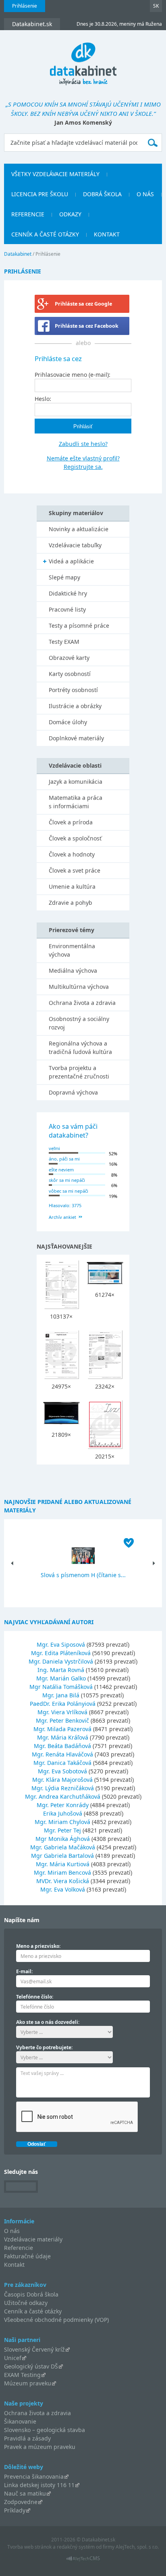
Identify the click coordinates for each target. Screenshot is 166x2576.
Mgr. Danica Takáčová (62, 1763)
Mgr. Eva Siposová (61, 1644)
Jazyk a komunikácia (76, 782)
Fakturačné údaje (27, 2256)
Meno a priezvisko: (38, 1946)
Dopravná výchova (73, 1092)
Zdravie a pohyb (71, 903)
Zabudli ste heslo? (83, 444)
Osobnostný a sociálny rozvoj (79, 1023)
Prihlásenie (25, 6)
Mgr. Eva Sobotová (62, 1771)
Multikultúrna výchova (79, 987)
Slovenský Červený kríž (34, 2349)
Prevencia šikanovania (34, 2476)
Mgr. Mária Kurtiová (63, 1864)
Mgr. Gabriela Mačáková (63, 1847)
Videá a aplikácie (71, 561)
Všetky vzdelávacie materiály (55, 174)
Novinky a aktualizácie (79, 529)
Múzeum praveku (28, 2383)
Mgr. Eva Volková (63, 1889)
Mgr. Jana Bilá (61, 1695)
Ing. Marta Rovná (61, 1670)
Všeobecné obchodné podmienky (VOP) (56, 2320)
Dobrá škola (102, 194)
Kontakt (107, 234)
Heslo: (43, 399)
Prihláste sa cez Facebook (87, 326)
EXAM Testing (22, 2375)
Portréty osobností (73, 690)
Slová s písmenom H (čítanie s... (83, 1575)
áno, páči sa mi (64, 1159)
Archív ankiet (62, 1217)
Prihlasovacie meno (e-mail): (73, 375)
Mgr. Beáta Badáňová (62, 1746)
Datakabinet (18, 254)
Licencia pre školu (40, 194)
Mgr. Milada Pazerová (62, 1729)
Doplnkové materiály (76, 738)
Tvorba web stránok (29, 2547)
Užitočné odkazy (26, 2303)
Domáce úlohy (68, 722)
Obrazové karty (69, 658)
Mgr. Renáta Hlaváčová (62, 1754)
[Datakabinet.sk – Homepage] (83, 59)
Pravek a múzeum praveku (40, 2447)
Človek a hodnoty (72, 854)
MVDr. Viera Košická (63, 1881)
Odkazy (70, 214)
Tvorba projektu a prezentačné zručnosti (79, 1072)
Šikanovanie (20, 2421)
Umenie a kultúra (72, 886)
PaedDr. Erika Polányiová (63, 1704)
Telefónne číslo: (35, 1997)
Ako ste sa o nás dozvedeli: (48, 2022)
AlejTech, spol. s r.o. (137, 2547)
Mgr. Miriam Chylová (62, 1822)
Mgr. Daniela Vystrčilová (61, 1661)
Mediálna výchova (73, 971)
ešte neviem (61, 1170)
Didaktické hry (68, 593)
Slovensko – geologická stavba (45, 2430)
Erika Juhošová (63, 1813)
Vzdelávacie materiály (33, 2239)
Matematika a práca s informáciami (76, 802)
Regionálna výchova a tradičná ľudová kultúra (80, 1048)
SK (156, 6)
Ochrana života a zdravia (82, 1003)
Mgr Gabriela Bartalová (62, 1856)
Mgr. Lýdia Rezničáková (63, 1788)
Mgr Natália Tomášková (61, 1687)
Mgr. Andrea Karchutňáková (63, 1796)
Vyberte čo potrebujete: (44, 2047)
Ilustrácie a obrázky (75, 706)
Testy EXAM (64, 642)
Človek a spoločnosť (75, 838)
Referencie (28, 214)
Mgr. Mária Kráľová (63, 1737)
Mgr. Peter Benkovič (62, 1720)
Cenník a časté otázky (45, 234)
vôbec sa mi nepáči (68, 1191)
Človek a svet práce (75, 870)
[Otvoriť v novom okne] (83, 2561)
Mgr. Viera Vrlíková (62, 1712)
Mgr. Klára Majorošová (62, 1780)
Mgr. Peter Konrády (63, 1805)
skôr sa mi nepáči (67, 1180)
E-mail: (24, 1971)
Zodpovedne (21, 2502)
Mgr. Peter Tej (62, 1830)
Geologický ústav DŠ (31, 2366)
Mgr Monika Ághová (63, 1839)
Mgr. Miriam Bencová (62, 1872)
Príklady (15, 2510)
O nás (145, 194)
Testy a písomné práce (79, 626)
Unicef (13, 2358)
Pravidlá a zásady (27, 2438)
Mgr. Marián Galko (61, 1678)
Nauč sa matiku (25, 2493)
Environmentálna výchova (72, 950)
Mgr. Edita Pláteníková (61, 1653)
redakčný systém (76, 2547)
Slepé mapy (64, 577)
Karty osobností (70, 674)
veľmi (54, 1148)
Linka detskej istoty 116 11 (39, 2485)
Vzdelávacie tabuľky (75, 545)
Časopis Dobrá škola (31, 2294)
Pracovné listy (67, 609)
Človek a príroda (71, 822)
